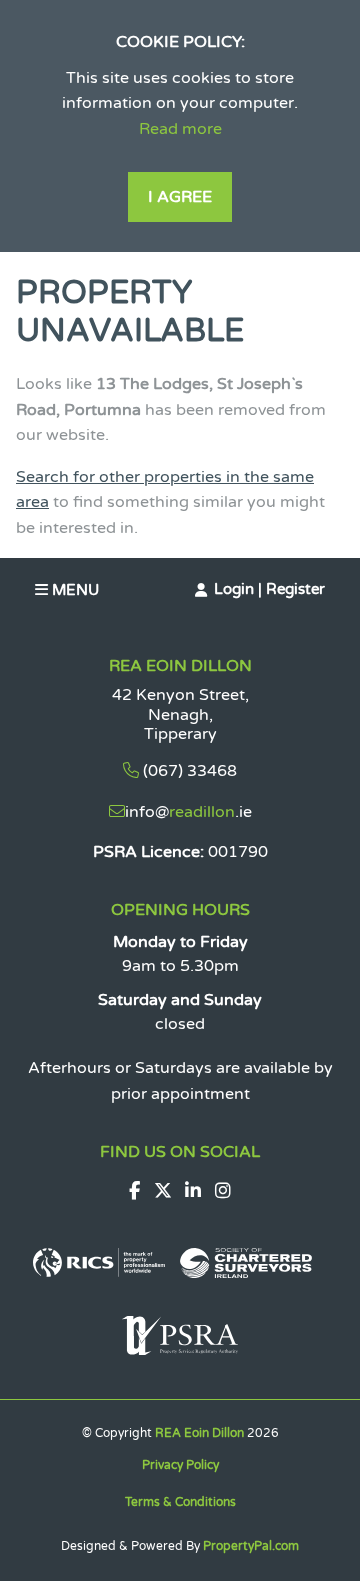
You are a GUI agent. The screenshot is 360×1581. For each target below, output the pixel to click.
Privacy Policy (180, 1465)
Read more (180, 129)
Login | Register (269, 589)
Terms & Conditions (180, 1502)
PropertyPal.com (251, 1546)
